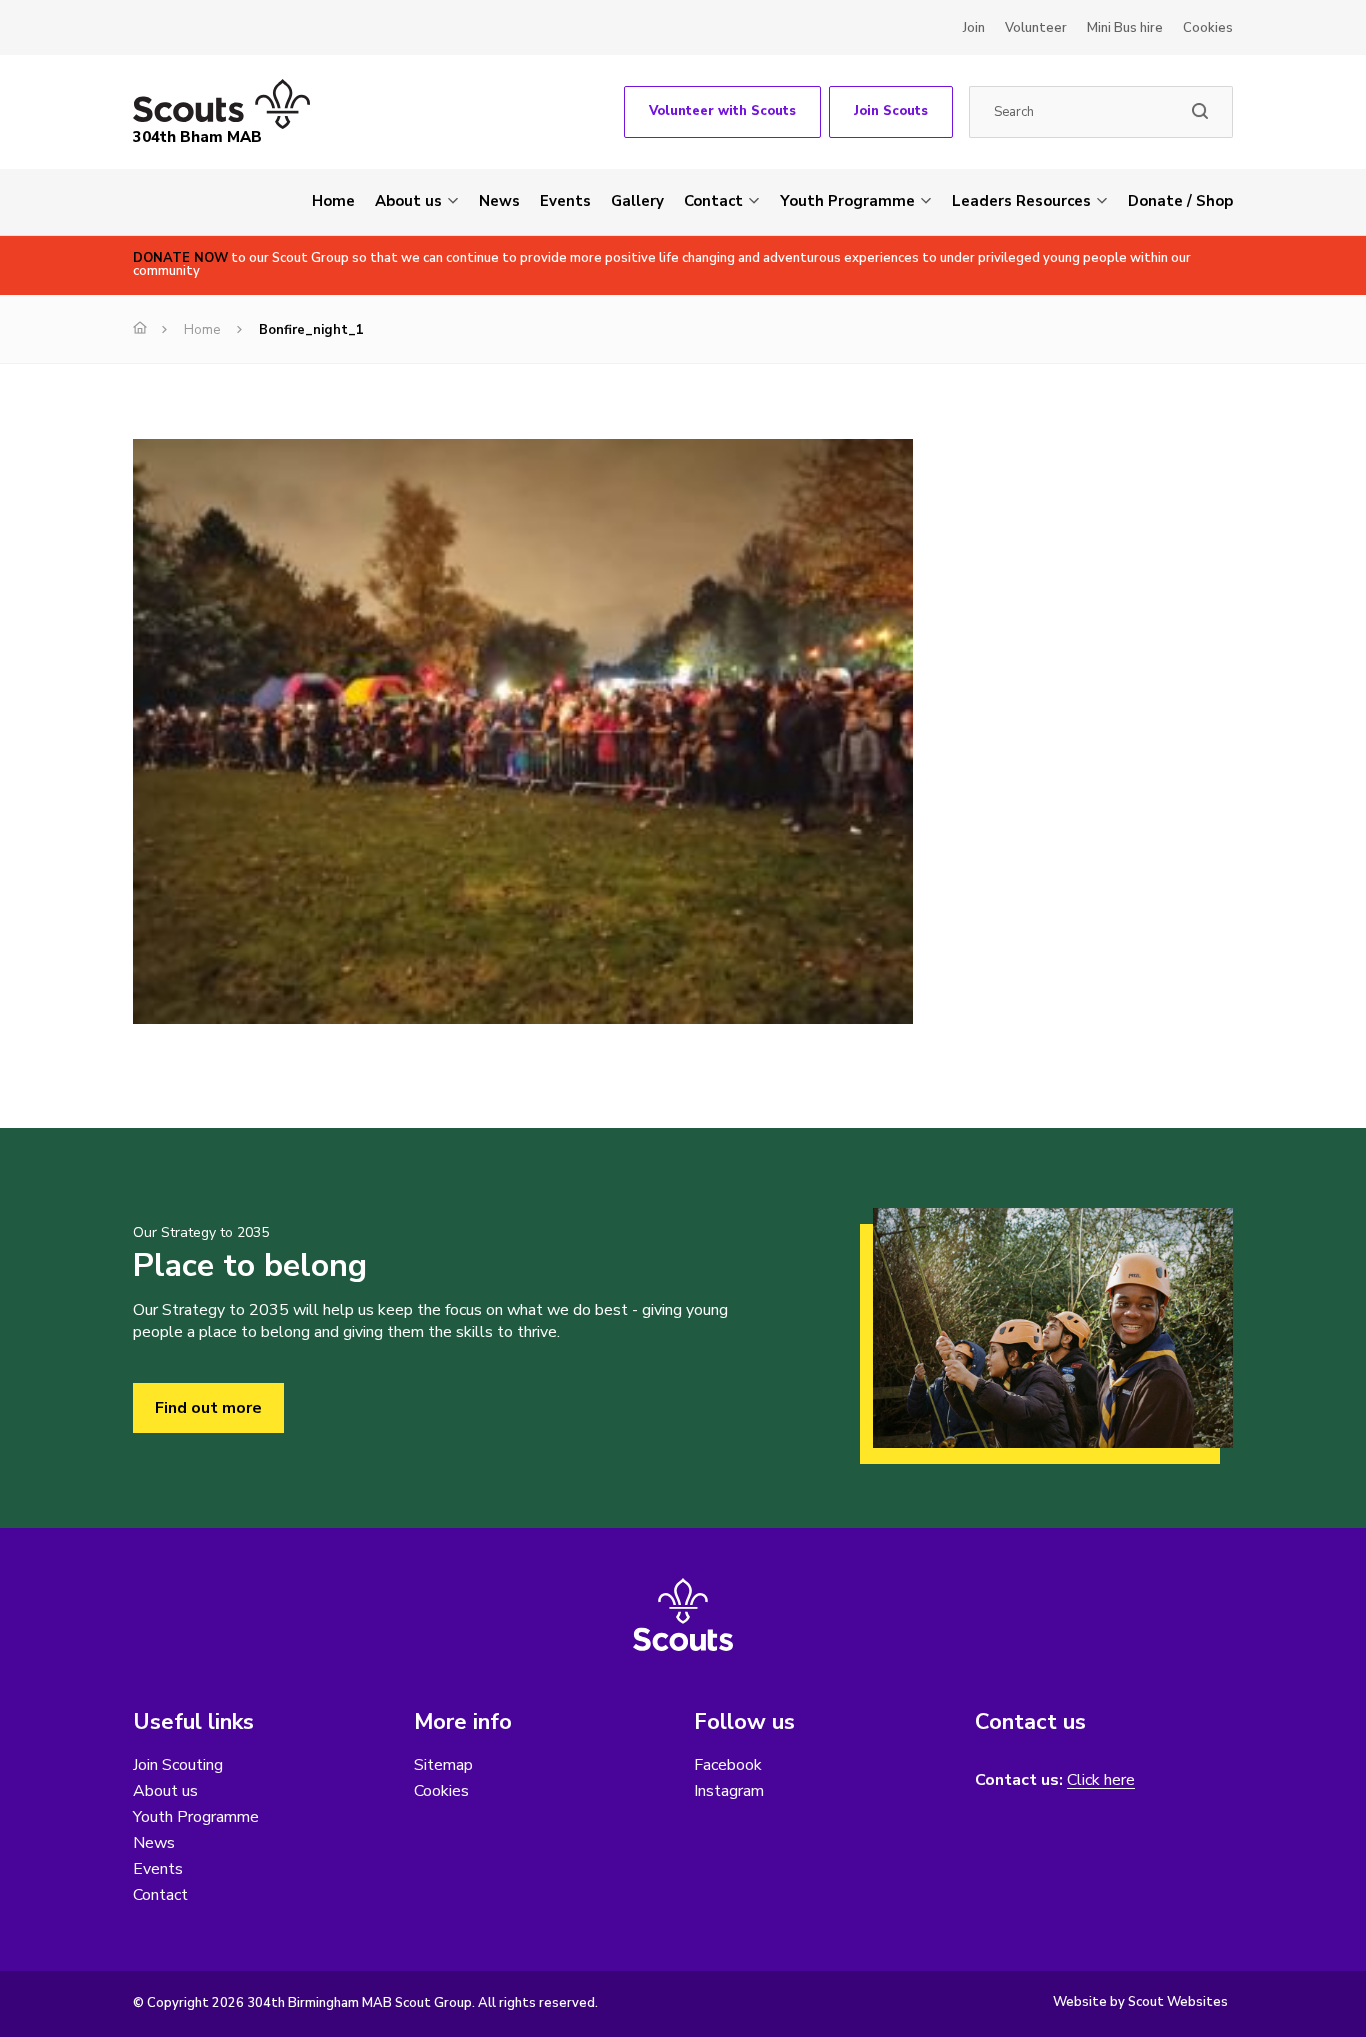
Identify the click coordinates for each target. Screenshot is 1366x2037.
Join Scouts (891, 111)
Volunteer (1036, 28)
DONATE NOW (180, 258)
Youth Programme (847, 201)
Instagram (729, 1791)
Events (565, 201)
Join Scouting (178, 1765)
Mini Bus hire (1125, 28)
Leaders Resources (1021, 201)
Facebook (728, 1765)
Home (333, 201)
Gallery (637, 201)
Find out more (208, 1408)
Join (974, 28)
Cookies (1208, 28)
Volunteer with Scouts (722, 111)
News (499, 201)
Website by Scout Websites (1140, 2002)
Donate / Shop (1180, 201)
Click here (1101, 1780)
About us (408, 201)
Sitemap (443, 1765)
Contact (713, 201)
